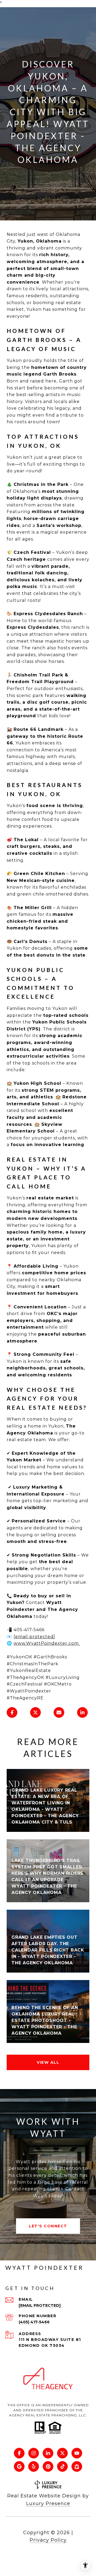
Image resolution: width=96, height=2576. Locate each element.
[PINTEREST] (48, 2466)
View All (48, 2062)
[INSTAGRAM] (34, 2453)
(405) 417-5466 (34, 2322)
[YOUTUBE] (77, 2453)
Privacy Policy (48, 2540)
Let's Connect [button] (48, 2226)
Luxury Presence (48, 2504)
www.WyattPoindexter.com (47, 1643)
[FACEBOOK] (19, 2453)
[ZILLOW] (77, 2466)
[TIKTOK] (62, 2466)
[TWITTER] (62, 2453)
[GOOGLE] (19, 2466)
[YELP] (34, 2466)
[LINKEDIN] (48, 2453)
